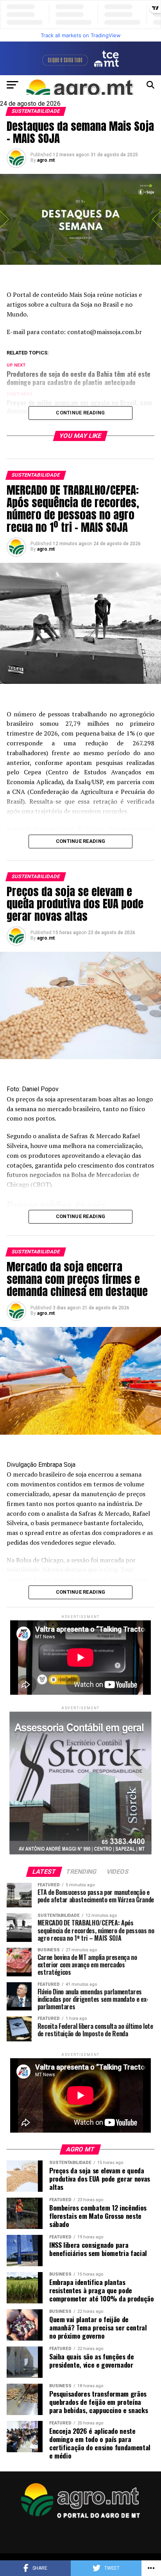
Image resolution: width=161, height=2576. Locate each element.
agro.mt (46, 160)
